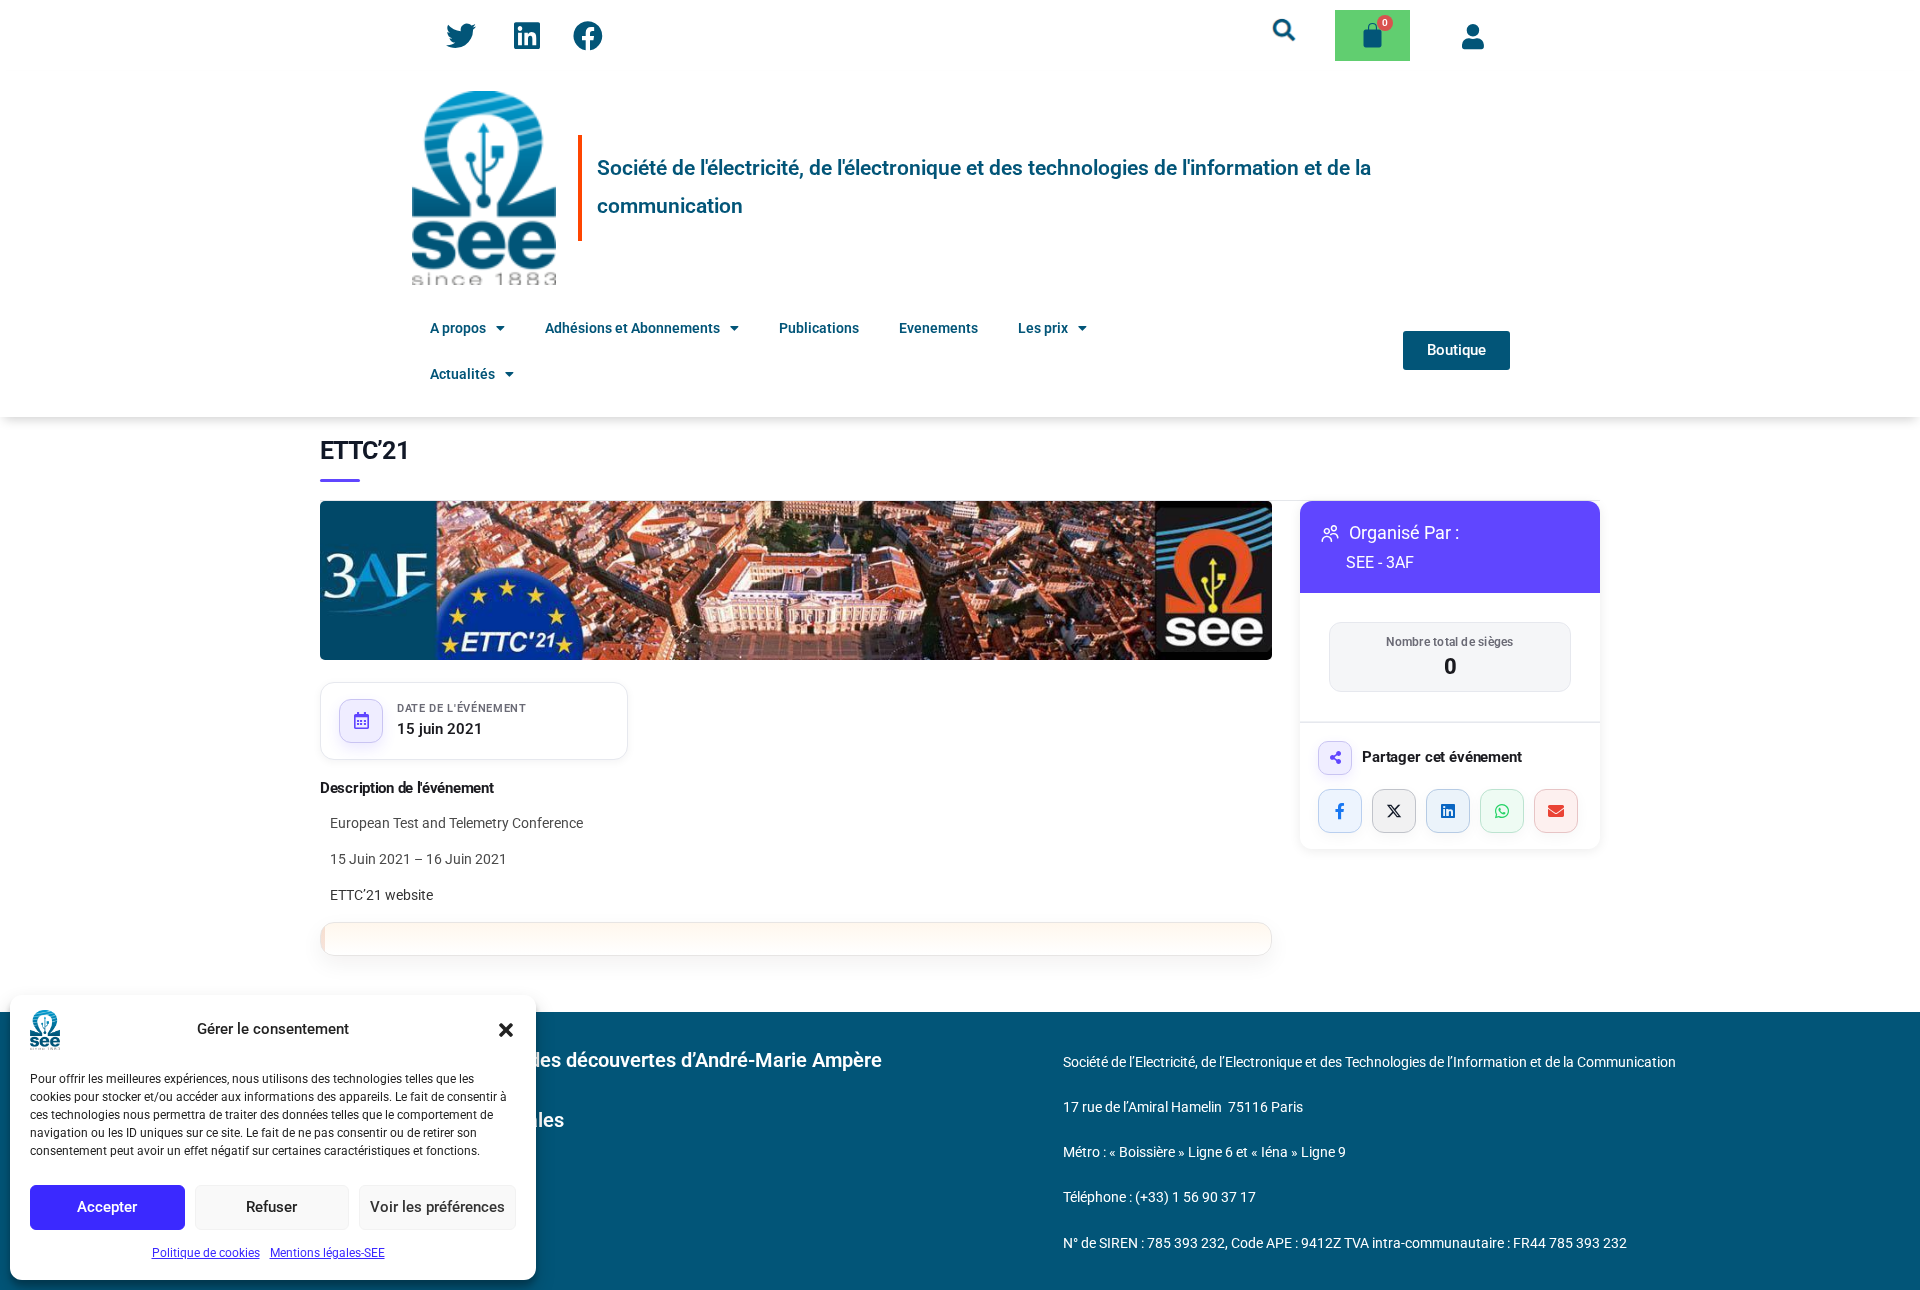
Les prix (1043, 328)
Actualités (462, 374)
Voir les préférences (437, 1207)
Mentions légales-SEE (327, 1253)
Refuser (271, 1207)
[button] (506, 1030)
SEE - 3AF (1380, 562)
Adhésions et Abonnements (632, 328)
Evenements (938, 328)
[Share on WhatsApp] (1502, 811)
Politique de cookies (206, 1253)
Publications (819, 328)
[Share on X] (1394, 811)
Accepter (107, 1207)
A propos (458, 328)
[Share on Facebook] (1340, 811)
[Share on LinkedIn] (1448, 811)
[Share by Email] (1556, 811)
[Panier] (1372, 35)
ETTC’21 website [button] (381, 895)
